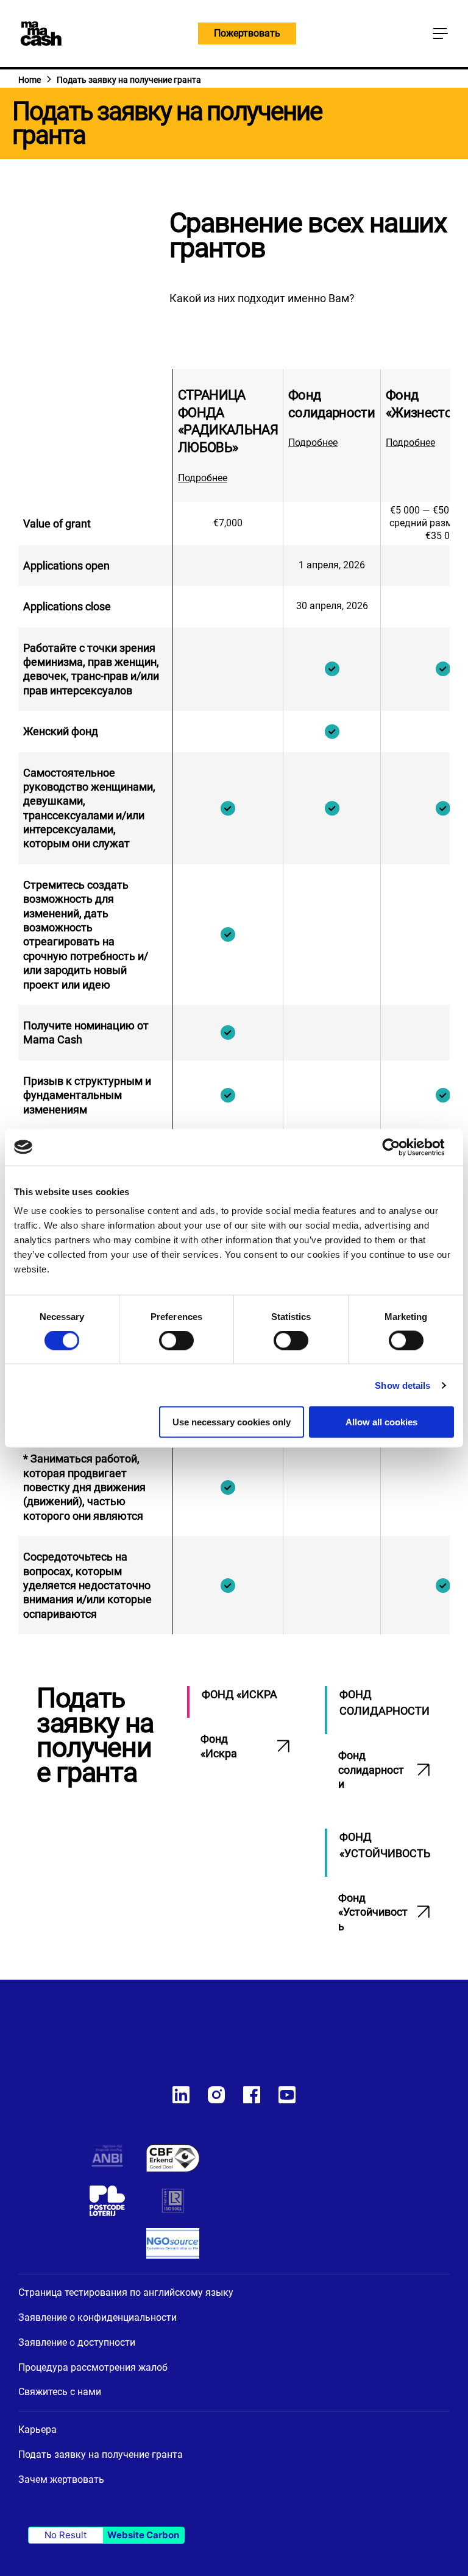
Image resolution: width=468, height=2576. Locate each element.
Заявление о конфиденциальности (97, 2317)
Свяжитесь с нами (60, 2392)
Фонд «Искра (219, 1746)
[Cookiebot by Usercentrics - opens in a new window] (401, 1147)
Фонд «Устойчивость (373, 1912)
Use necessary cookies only (232, 1422)
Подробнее (203, 478)
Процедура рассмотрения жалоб (93, 2367)
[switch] (176, 1342)
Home (30, 80)
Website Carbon (143, 2535)
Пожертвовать (247, 33)
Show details (402, 1385)
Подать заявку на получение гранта (101, 2454)
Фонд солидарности (371, 1770)
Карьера (37, 2430)
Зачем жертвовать (61, 2479)
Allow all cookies (381, 1422)
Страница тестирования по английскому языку (126, 2292)
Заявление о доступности (77, 2342)
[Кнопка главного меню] (440, 34)
